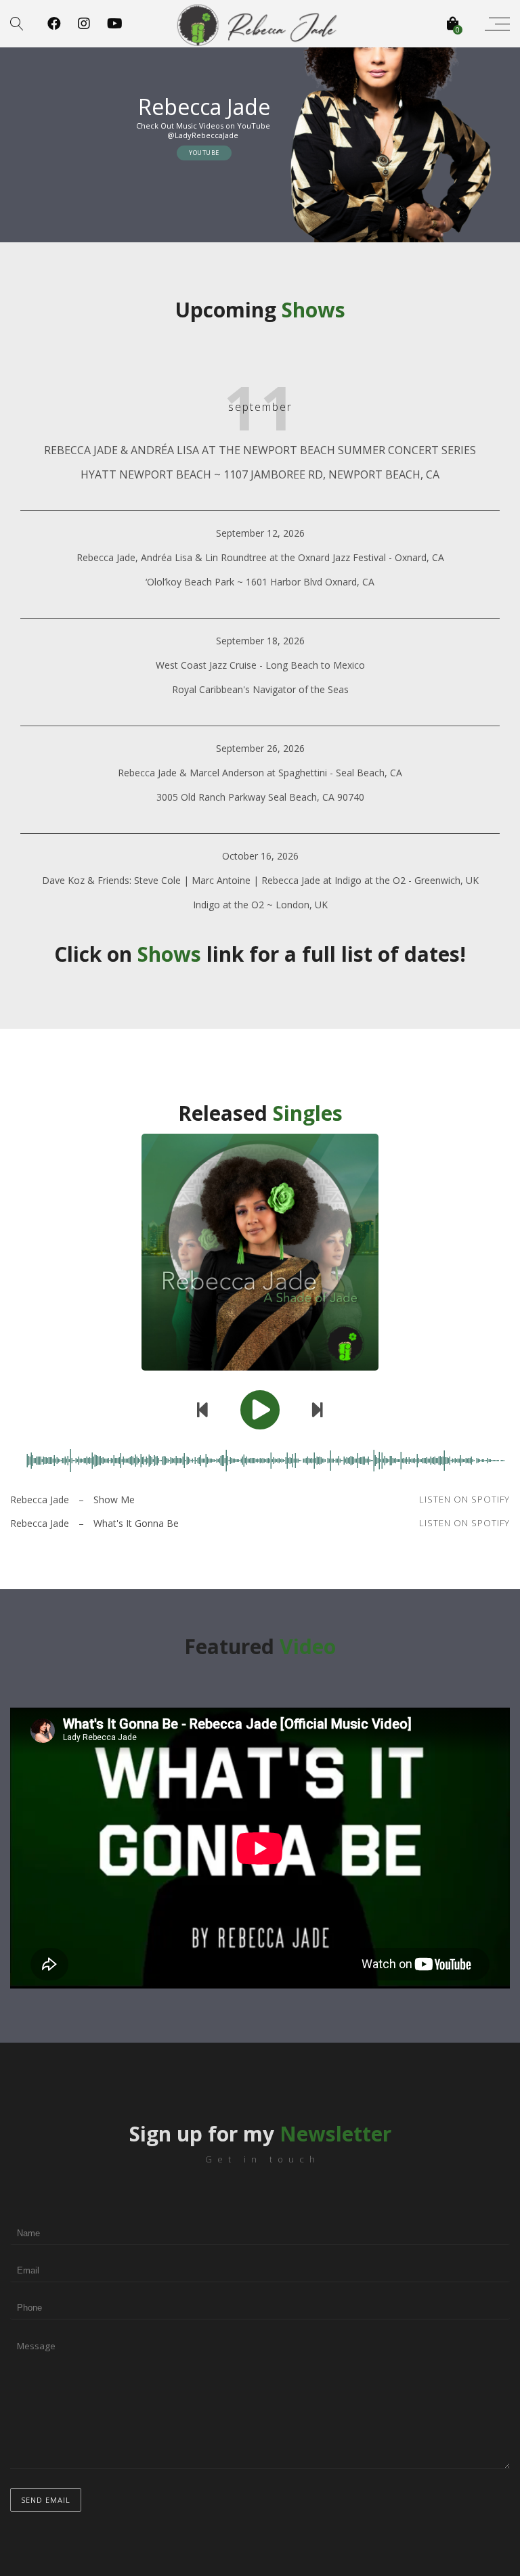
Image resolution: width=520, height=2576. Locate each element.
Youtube (204, 153)
